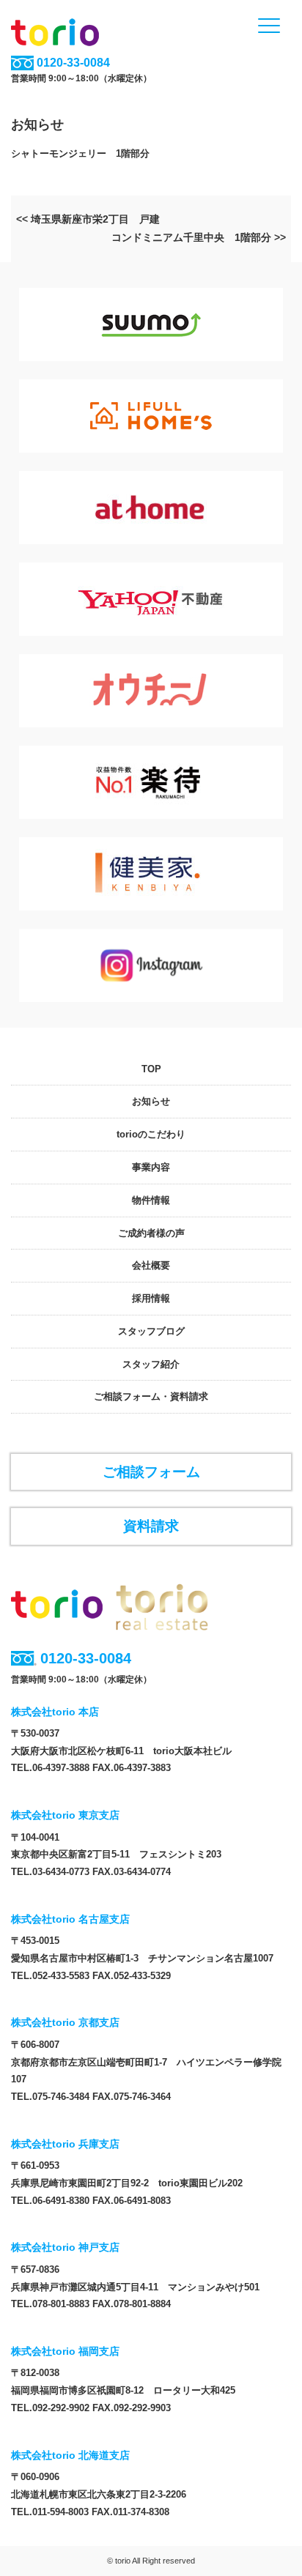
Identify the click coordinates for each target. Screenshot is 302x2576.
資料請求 (151, 1526)
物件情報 (151, 1200)
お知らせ (151, 1101)
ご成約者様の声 (151, 1233)
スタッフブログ (151, 1331)
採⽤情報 (151, 1298)
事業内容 (151, 1167)
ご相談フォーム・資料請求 (151, 1396)
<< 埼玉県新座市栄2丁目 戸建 (88, 219)
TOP (151, 1069)
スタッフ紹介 (151, 1364)
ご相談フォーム (151, 1471)
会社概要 (151, 1265)
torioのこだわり (151, 1134)
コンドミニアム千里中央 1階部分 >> (199, 237)
